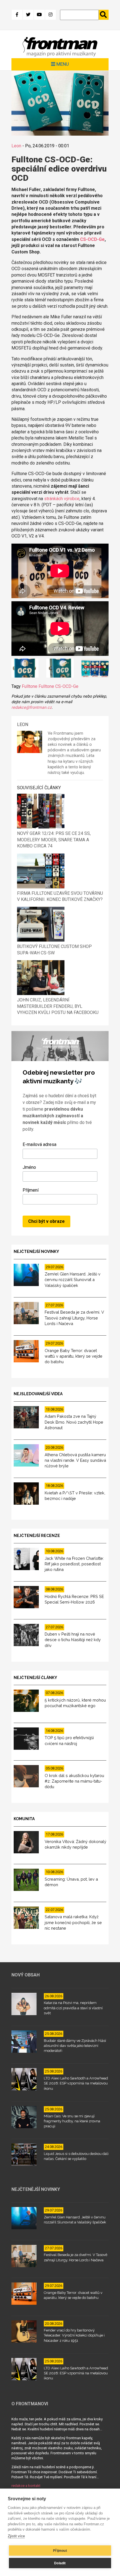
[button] (25, 669)
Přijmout (60, 2551)
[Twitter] (28, 15)
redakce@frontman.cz (32, 707)
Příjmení (31, 1190)
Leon (16, 146)
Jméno (29, 1167)
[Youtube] (39, 15)
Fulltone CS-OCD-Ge (58, 686)
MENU (62, 64)
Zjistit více (16, 2536)
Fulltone (30, 686)
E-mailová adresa (39, 1144)
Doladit (60, 2563)
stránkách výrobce (62, 499)
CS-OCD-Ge (92, 239)
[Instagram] (51, 15)
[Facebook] (17, 15)
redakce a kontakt (26, 2486)
